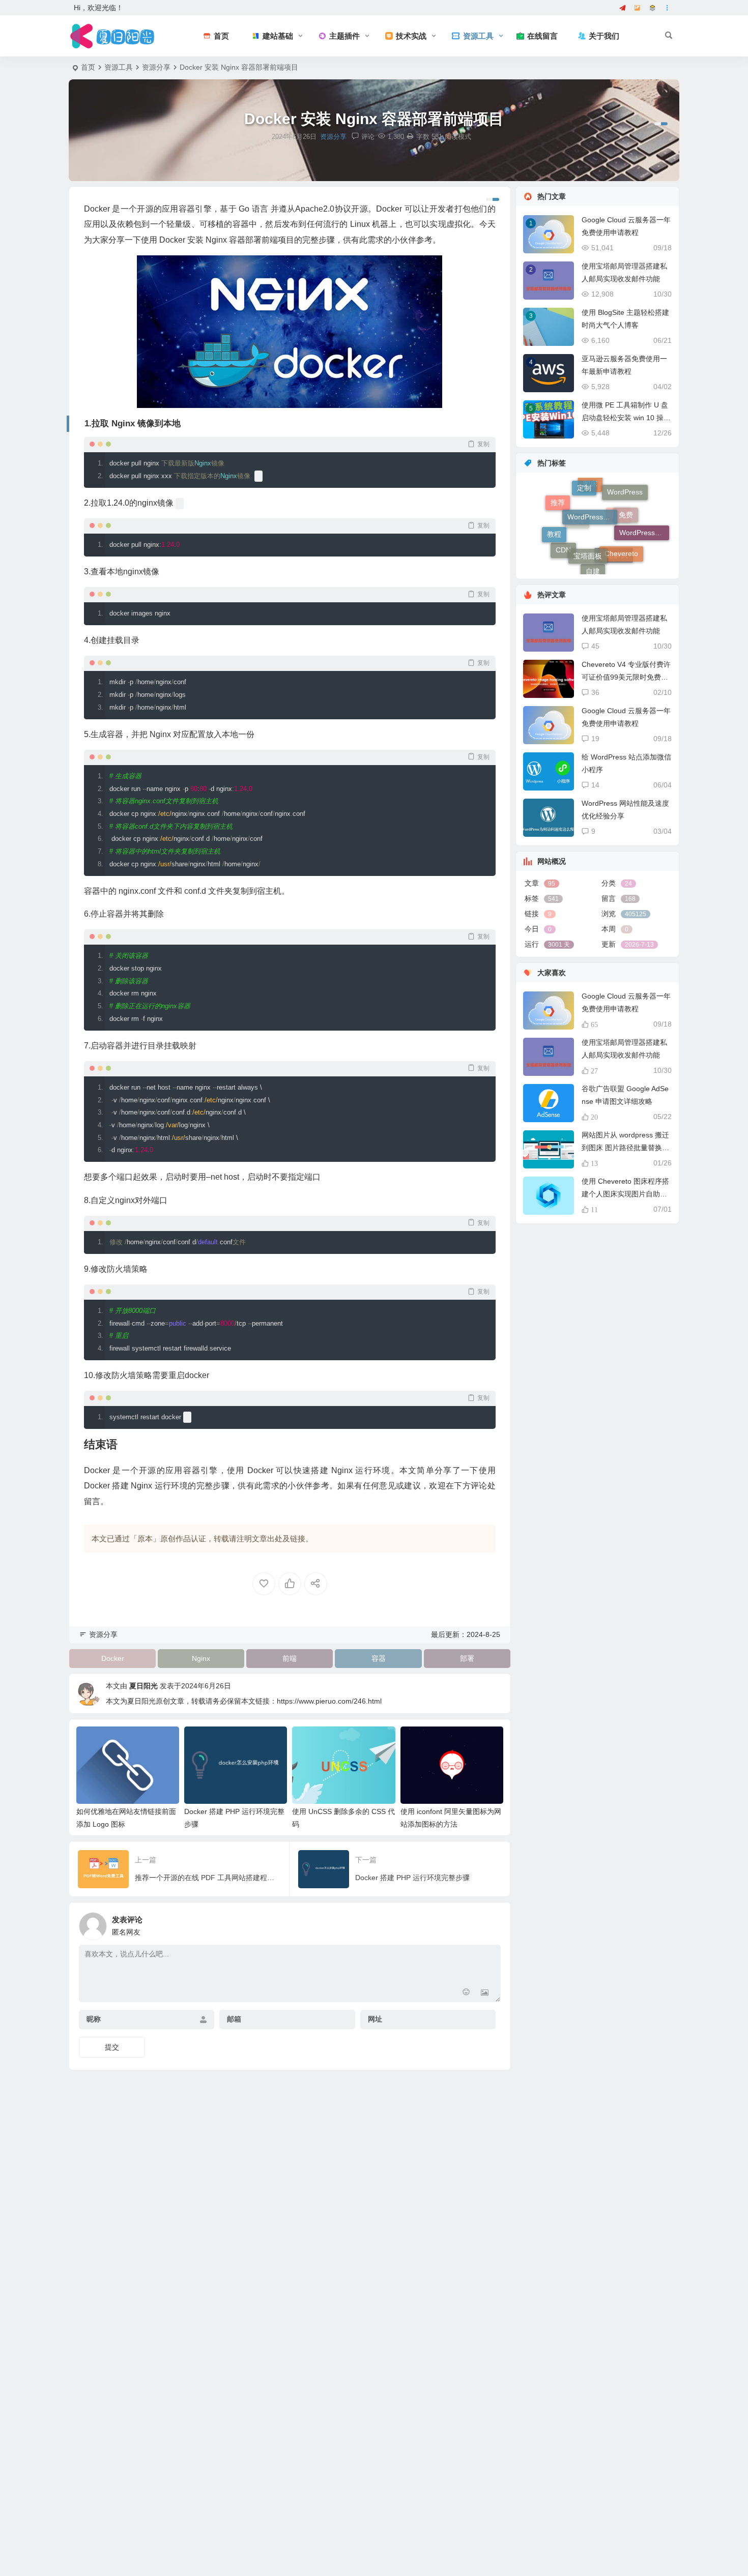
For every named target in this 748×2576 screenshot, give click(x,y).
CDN (563, 551)
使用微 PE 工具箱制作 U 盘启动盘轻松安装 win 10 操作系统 (626, 418)
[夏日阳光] (114, 36)
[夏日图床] (638, 8)
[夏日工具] (623, 8)
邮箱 (234, 2019)
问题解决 (614, 565)
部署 (467, 1658)
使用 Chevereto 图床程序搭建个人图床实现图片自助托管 (625, 1194)
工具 (577, 563)
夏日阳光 (143, 1686)
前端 (290, 1658)
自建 (593, 546)
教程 (554, 512)
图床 (590, 529)
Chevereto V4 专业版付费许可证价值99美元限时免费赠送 (626, 677)
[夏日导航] (653, 8)
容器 (379, 1658)
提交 (112, 2047)
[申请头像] (491, 1923)
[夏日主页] (668, 8)
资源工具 (119, 67)
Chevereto (621, 515)
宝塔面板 (588, 506)
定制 (584, 492)
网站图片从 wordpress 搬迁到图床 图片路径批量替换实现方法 (625, 1148)
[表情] (466, 1993)
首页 (88, 67)
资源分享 (156, 67)
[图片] (485, 1993)
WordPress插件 (592, 481)
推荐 (558, 524)
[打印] (410, 137)
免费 (626, 491)
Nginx (201, 1658)
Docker (113, 1658)
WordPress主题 (644, 538)
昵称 (94, 2019)
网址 (375, 2019)
